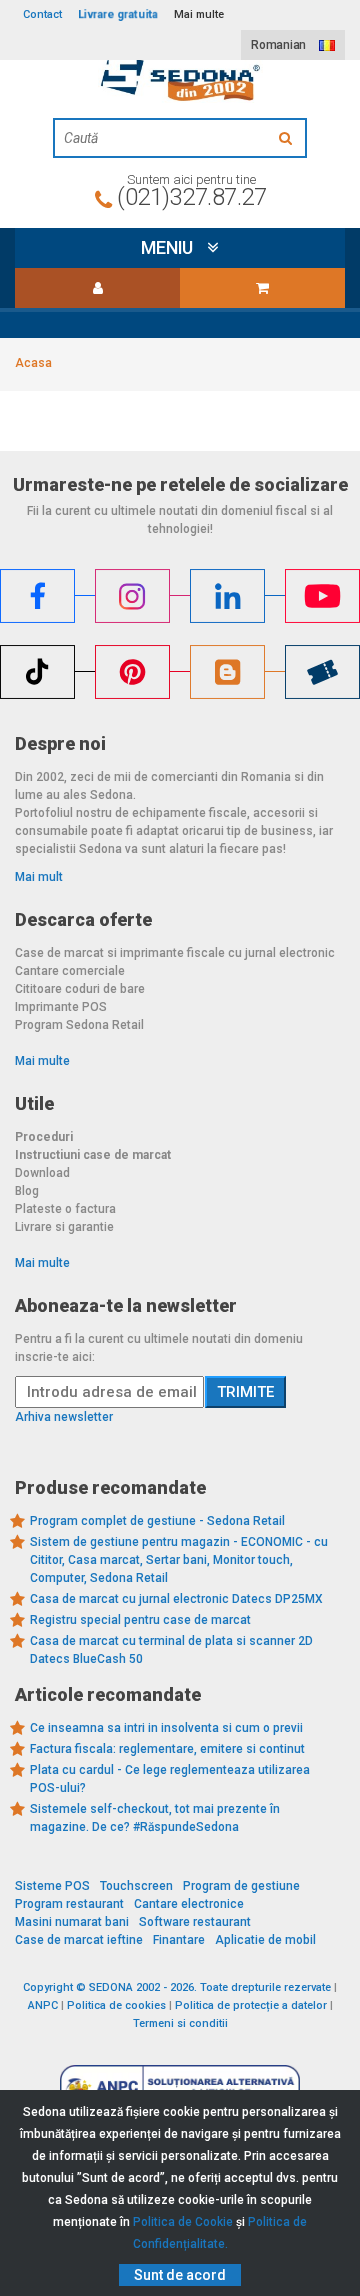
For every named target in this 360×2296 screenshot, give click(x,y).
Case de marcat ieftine (79, 1940)
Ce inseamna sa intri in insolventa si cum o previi (166, 1728)
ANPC (43, 2005)
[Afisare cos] (262, 288)
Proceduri (44, 1137)
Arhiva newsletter (64, 1417)
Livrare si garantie (64, 1227)
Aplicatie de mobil (265, 1940)
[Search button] (288, 138)
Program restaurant (69, 1904)
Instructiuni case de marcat (93, 1155)
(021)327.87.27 (191, 197)
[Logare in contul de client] (97, 288)
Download (42, 1173)
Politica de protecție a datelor (251, 2005)
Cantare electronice (189, 1904)
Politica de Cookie (183, 2222)
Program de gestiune (241, 1886)
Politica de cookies (116, 2005)
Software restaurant (195, 1922)
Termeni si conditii (180, 2023)
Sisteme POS (52, 1886)
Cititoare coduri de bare (80, 989)
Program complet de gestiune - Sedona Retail (157, 1521)
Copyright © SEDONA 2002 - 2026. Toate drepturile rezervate (177, 1987)
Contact (42, 14)
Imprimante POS (61, 1007)
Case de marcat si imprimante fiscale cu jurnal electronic (175, 953)
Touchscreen (136, 1886)
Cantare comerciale (70, 971)
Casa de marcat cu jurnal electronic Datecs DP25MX (176, 1599)
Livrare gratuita (118, 14)
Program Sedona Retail (79, 1025)
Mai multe (42, 1061)
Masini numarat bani (72, 1922)
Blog (27, 1191)
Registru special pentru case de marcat (140, 1620)
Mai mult (39, 877)
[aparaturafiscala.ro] (180, 76)
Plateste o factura (65, 1209)
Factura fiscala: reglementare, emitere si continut (167, 1749)
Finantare (179, 1940)
